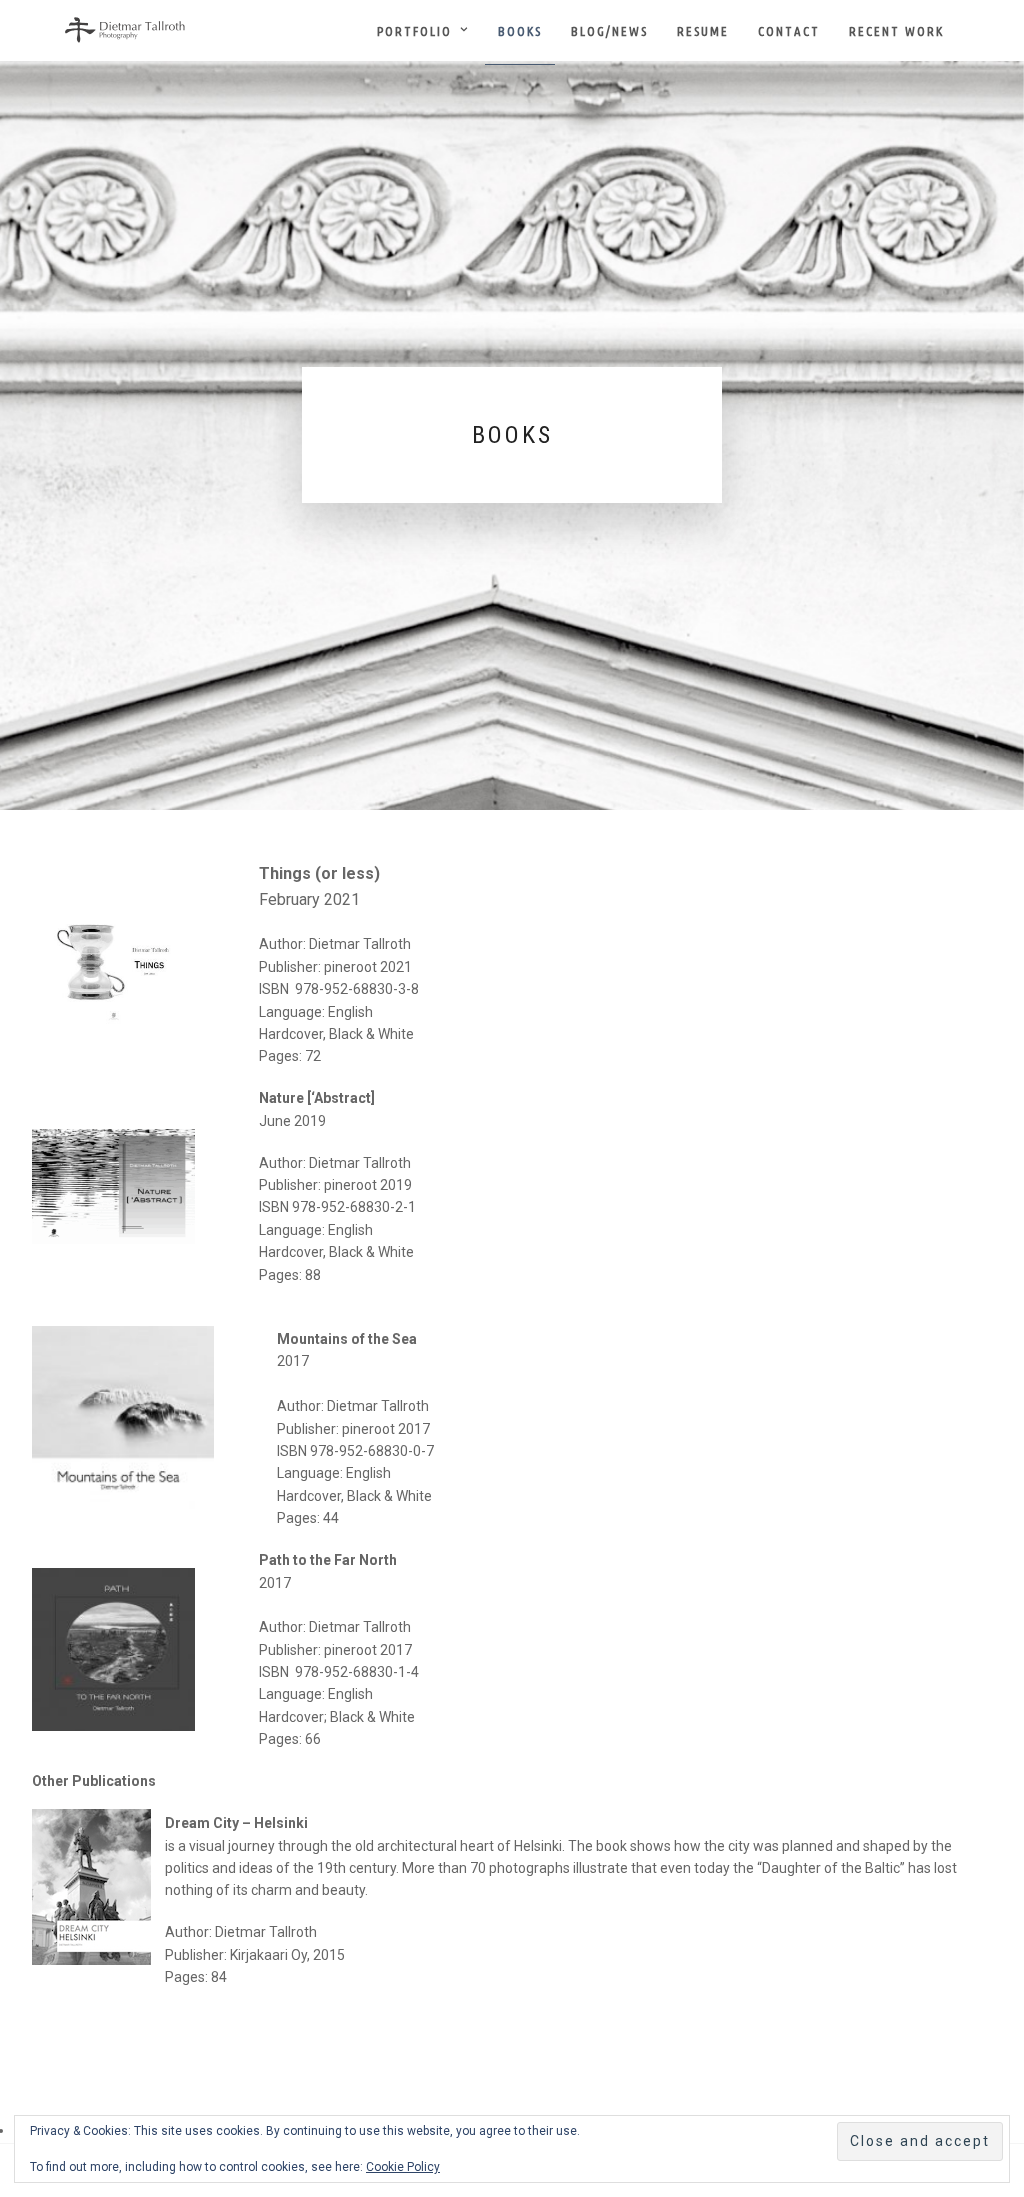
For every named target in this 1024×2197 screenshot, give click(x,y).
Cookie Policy (403, 2167)
